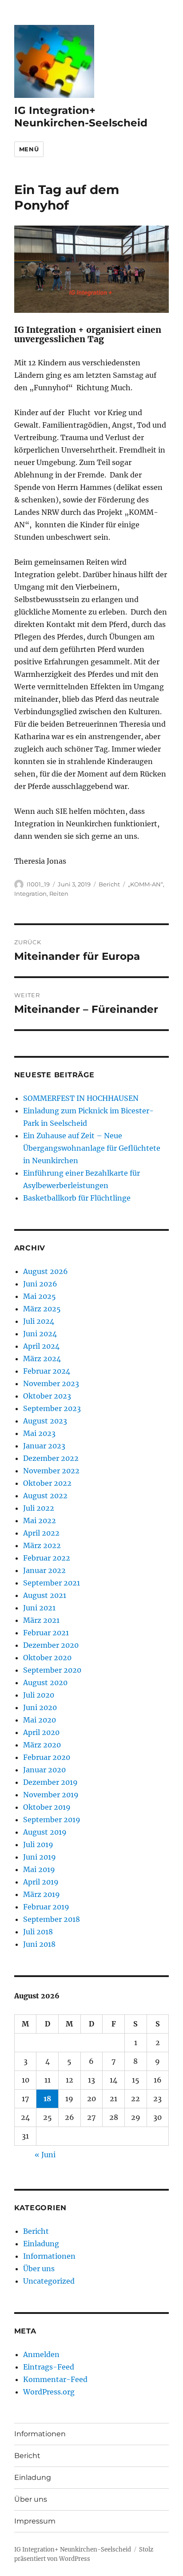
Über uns (39, 2269)
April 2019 (41, 1882)
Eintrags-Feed (49, 2367)
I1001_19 (38, 884)
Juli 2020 (39, 1695)
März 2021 (41, 1620)
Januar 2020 (44, 1770)
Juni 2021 (39, 1608)
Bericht (109, 884)
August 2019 (45, 1832)
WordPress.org (49, 2392)
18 (47, 2099)
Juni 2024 (40, 1334)
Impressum (35, 2521)
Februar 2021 (46, 1633)
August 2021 (45, 1595)
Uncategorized (49, 2281)
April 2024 (41, 1346)
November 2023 (51, 1383)
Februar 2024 (47, 1371)
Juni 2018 (39, 1944)
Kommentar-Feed (55, 2379)
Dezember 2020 (51, 1645)
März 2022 (42, 1545)
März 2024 (42, 1359)
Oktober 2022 (47, 1483)
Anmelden (41, 2354)
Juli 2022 (39, 1508)
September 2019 (52, 1820)
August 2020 (45, 1682)
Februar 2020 (47, 1757)
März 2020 (42, 1745)
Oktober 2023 (47, 1396)
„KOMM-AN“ (145, 884)
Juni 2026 (40, 1284)
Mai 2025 (40, 1296)
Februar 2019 (46, 1907)
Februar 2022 (47, 1558)
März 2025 (42, 1309)
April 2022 (41, 1533)
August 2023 (45, 1421)
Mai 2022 (40, 1521)
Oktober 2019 (47, 1807)
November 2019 (51, 1795)
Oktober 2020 (47, 1658)
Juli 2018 (38, 1932)
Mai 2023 (39, 1433)
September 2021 (52, 1583)
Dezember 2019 (50, 1782)
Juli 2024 (39, 1321)
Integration (30, 894)
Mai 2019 (39, 1869)
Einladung (41, 2244)
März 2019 (42, 1894)
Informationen (49, 2256)
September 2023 (52, 1408)
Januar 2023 (44, 1446)
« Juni (45, 2155)
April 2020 (41, 1732)
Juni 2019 (40, 1857)
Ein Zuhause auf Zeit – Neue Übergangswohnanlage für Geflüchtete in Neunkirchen (92, 1148)
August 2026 (46, 1271)
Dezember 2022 (51, 1458)
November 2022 (51, 1471)
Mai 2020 (40, 1720)
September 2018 (52, 1919)
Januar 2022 (44, 1570)
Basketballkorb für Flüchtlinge (77, 1198)
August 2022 (45, 1496)
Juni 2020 (40, 1707)
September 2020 (52, 1670)
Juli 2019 (38, 1844)
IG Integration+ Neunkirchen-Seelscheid (81, 117)
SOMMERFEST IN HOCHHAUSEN (81, 1098)
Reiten (59, 894)
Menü (29, 149)
